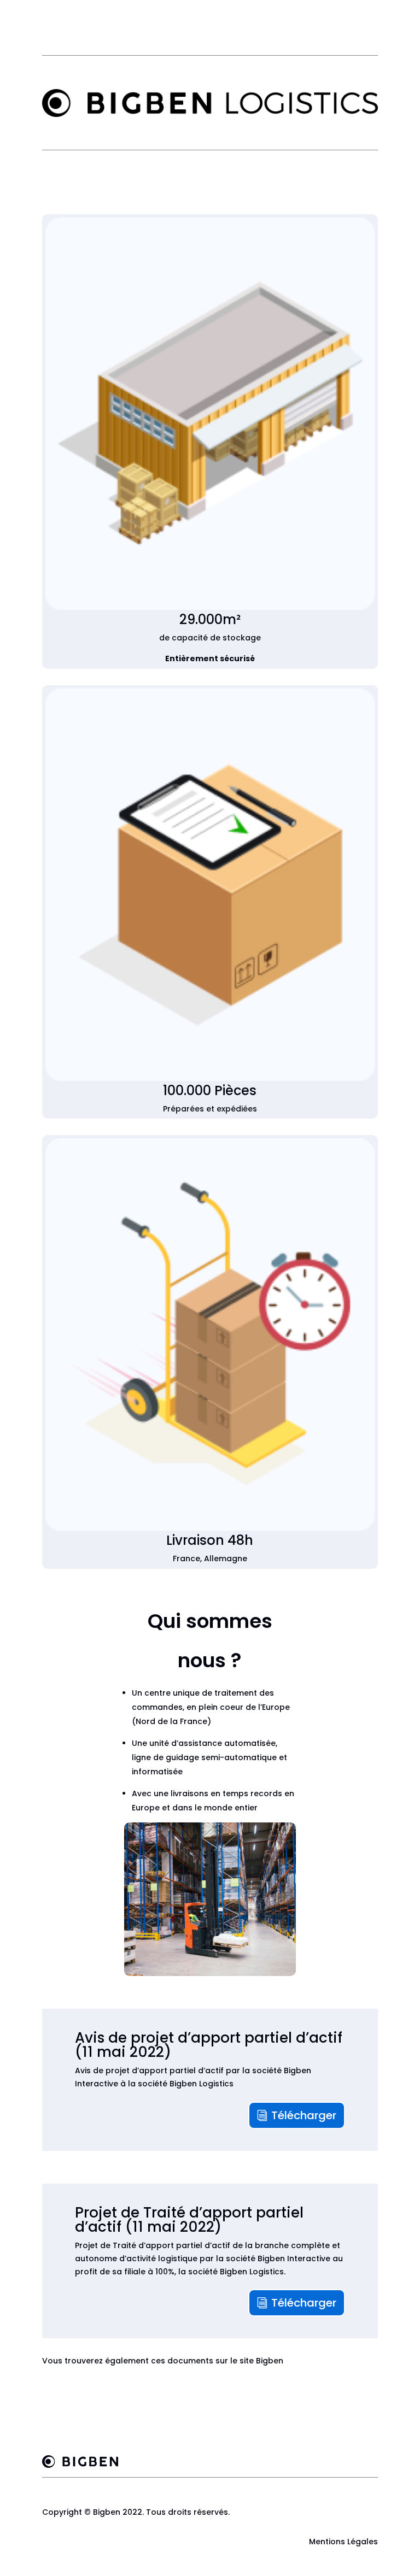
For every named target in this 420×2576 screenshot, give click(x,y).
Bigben (270, 2361)
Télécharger (304, 2115)
